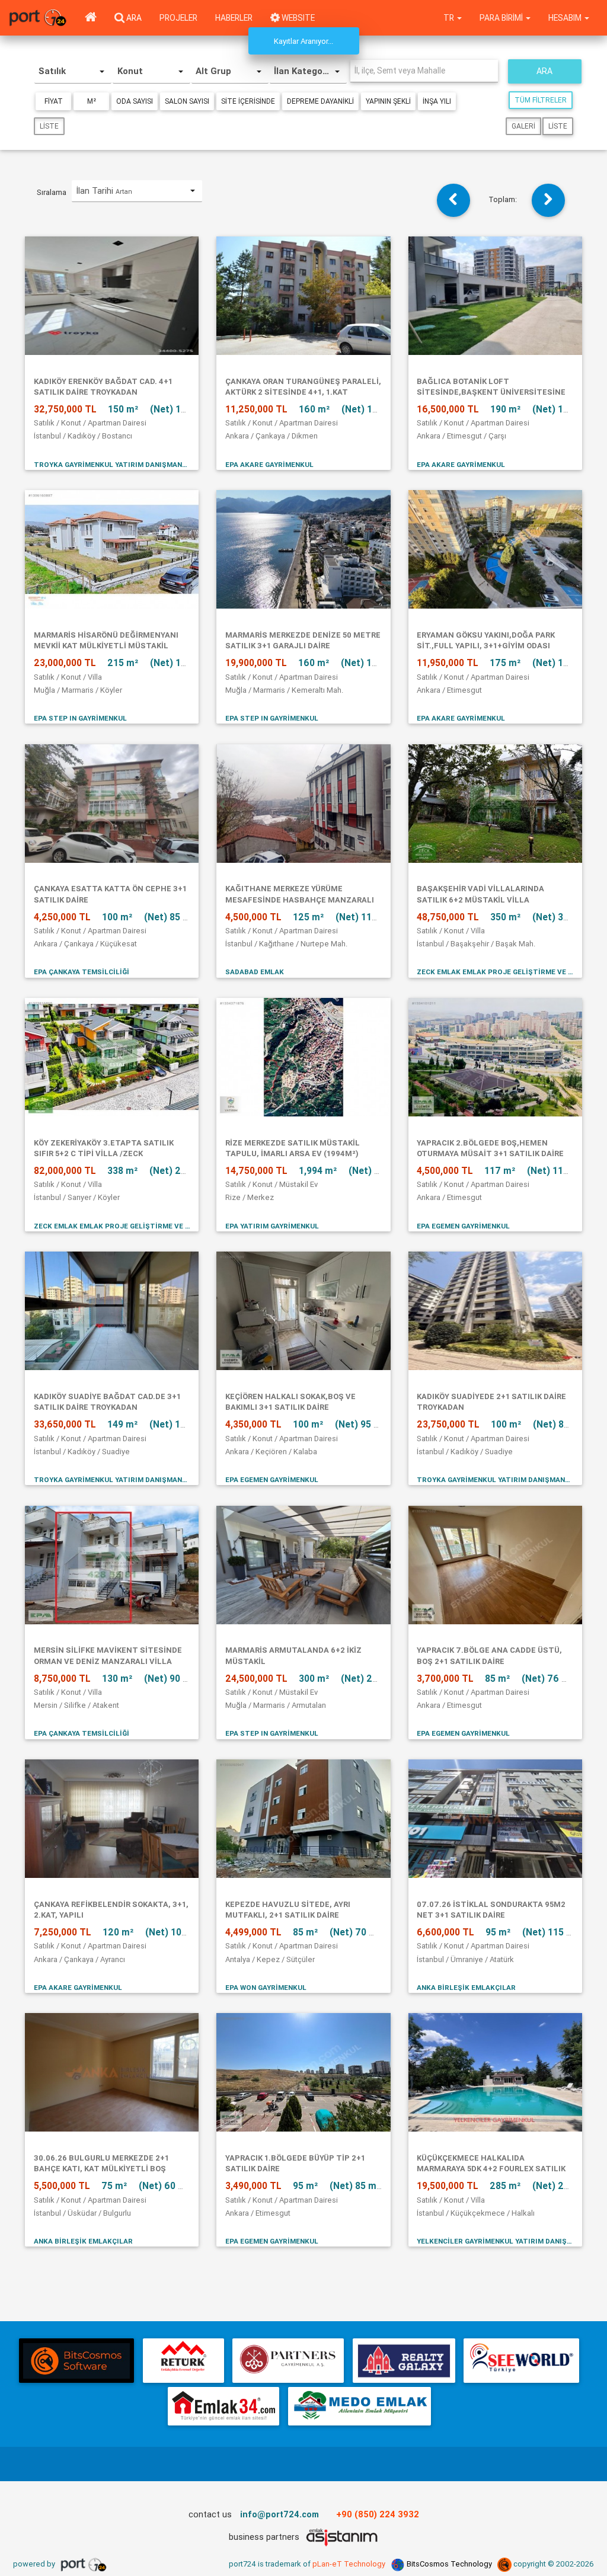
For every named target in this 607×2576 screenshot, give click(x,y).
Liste (49, 126)
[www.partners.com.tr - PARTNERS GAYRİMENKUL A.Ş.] (288, 2361)
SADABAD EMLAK (255, 972)
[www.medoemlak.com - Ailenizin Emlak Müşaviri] (360, 2406)
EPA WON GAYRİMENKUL (266, 1987)
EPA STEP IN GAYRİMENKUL (80, 718)
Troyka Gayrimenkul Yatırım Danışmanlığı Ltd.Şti (112, 464)
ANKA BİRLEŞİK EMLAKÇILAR (466, 1987)
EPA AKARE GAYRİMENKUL (269, 464)
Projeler (178, 18)
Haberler (234, 18)
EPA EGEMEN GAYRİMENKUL (463, 1226)
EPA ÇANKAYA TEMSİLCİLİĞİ (82, 972)
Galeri (523, 126)
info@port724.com (279, 2514)
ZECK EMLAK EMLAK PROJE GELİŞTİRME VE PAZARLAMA (495, 972)
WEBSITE (297, 18)
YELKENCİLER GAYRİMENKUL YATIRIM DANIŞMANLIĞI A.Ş (495, 2241)
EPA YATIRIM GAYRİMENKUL (272, 1226)
